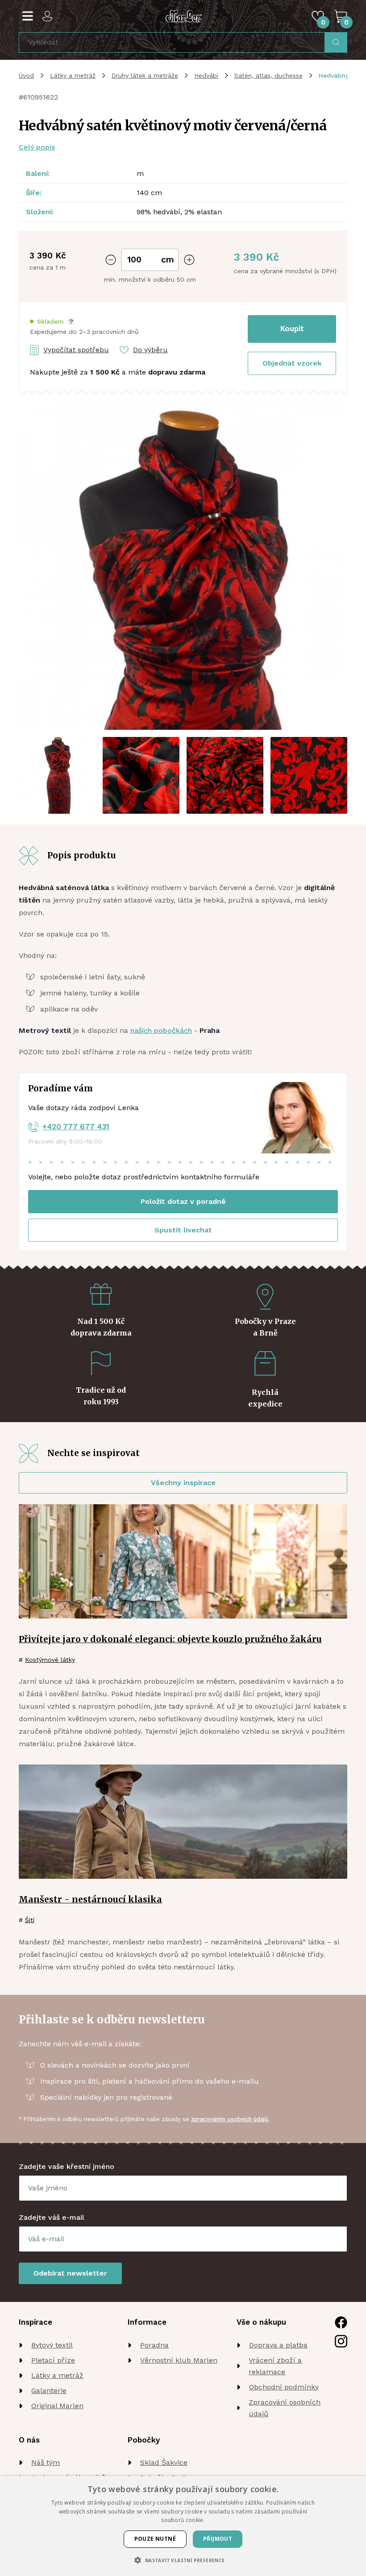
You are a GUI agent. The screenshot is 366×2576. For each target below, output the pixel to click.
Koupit (292, 329)
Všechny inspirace (183, 1483)
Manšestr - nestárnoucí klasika (90, 1899)
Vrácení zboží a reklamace (275, 2366)
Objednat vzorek (292, 363)
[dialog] (183, 2526)
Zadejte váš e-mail (52, 2217)
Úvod (26, 75)
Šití (30, 1920)
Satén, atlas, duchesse (268, 75)
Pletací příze (53, 2360)
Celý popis (37, 147)
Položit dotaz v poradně (183, 1201)
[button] (52, 322)
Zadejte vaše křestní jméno (67, 2166)
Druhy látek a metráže (145, 75)
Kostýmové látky (50, 1660)
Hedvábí (206, 75)
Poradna (154, 2345)
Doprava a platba (278, 2345)
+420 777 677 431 (76, 1127)
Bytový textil (52, 2345)
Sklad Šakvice (164, 2462)
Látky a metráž (73, 75)
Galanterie (49, 2391)
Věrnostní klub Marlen (179, 2360)
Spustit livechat (183, 1230)
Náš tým (46, 2462)
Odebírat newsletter (70, 2273)
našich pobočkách (161, 1030)
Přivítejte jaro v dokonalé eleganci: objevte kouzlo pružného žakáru (170, 1639)
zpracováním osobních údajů (230, 2119)
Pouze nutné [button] (155, 2539)
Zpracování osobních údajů (285, 2408)
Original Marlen (57, 2406)
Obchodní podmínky (284, 2387)
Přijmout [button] (218, 2539)
